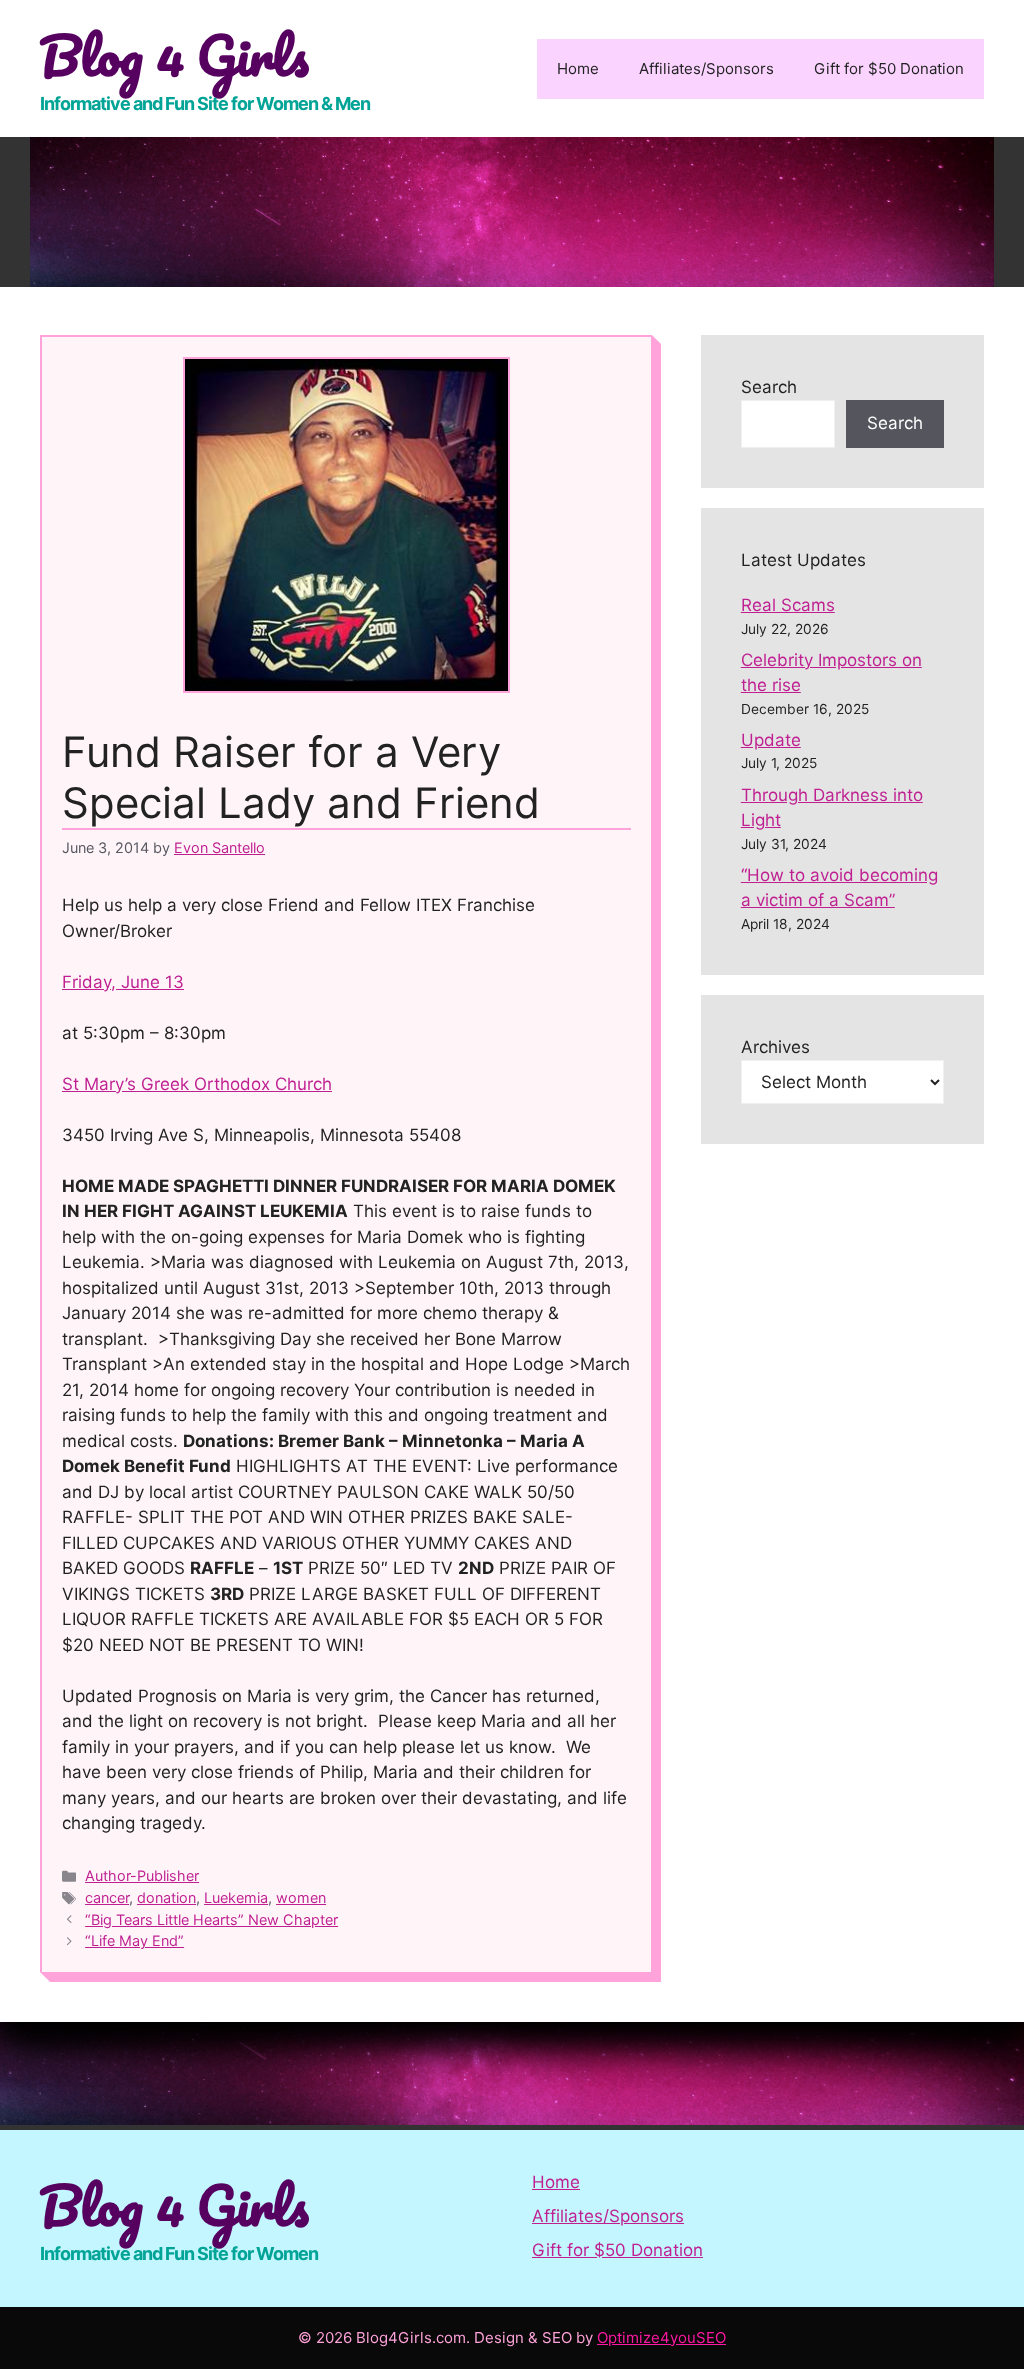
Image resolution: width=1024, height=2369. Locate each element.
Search (769, 387)
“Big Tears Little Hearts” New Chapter (211, 1919)
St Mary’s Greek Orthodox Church (197, 1084)
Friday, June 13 (123, 982)
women (301, 1897)
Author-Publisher (142, 1875)
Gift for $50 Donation (889, 68)
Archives (775, 1047)
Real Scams (788, 605)
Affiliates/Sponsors (706, 68)
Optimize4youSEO (661, 2337)
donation (166, 1897)
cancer (107, 1897)
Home (578, 68)
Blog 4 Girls (174, 55)
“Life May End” (134, 1940)
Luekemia (236, 1897)
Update (771, 740)
